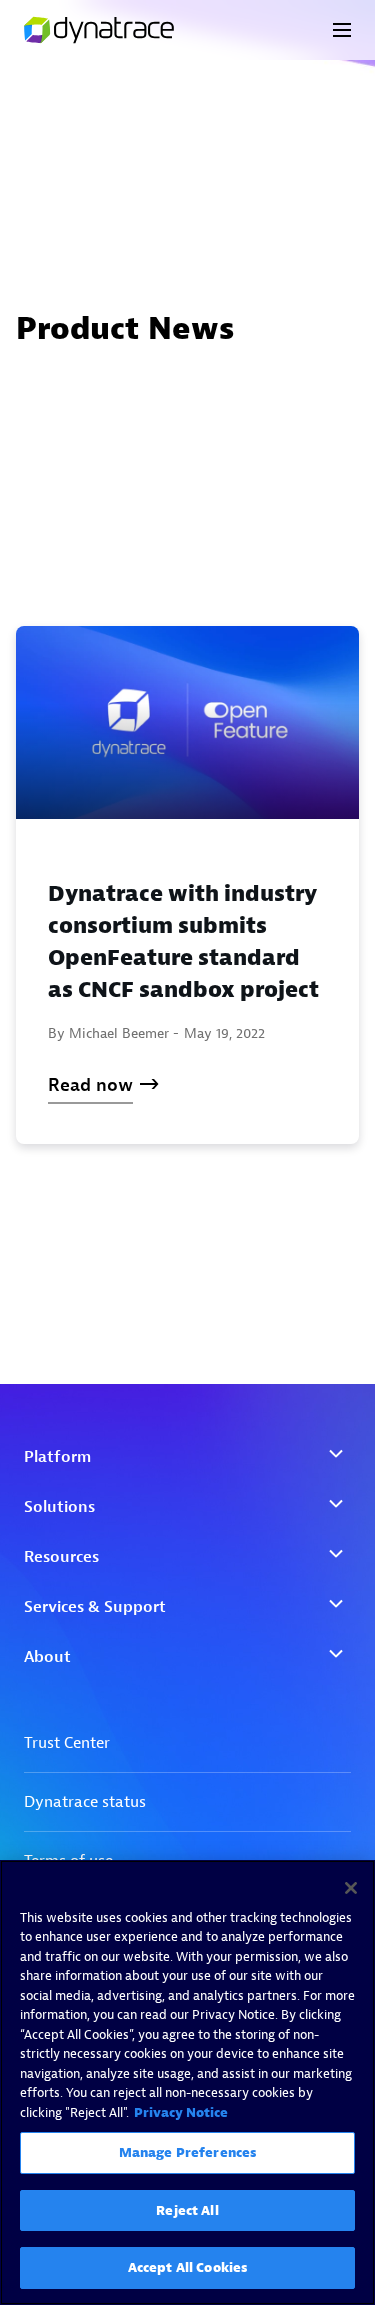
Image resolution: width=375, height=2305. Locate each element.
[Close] (351, 1888)
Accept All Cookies (187, 2267)
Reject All (187, 2210)
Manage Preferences (187, 2152)
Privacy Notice (181, 2112)
